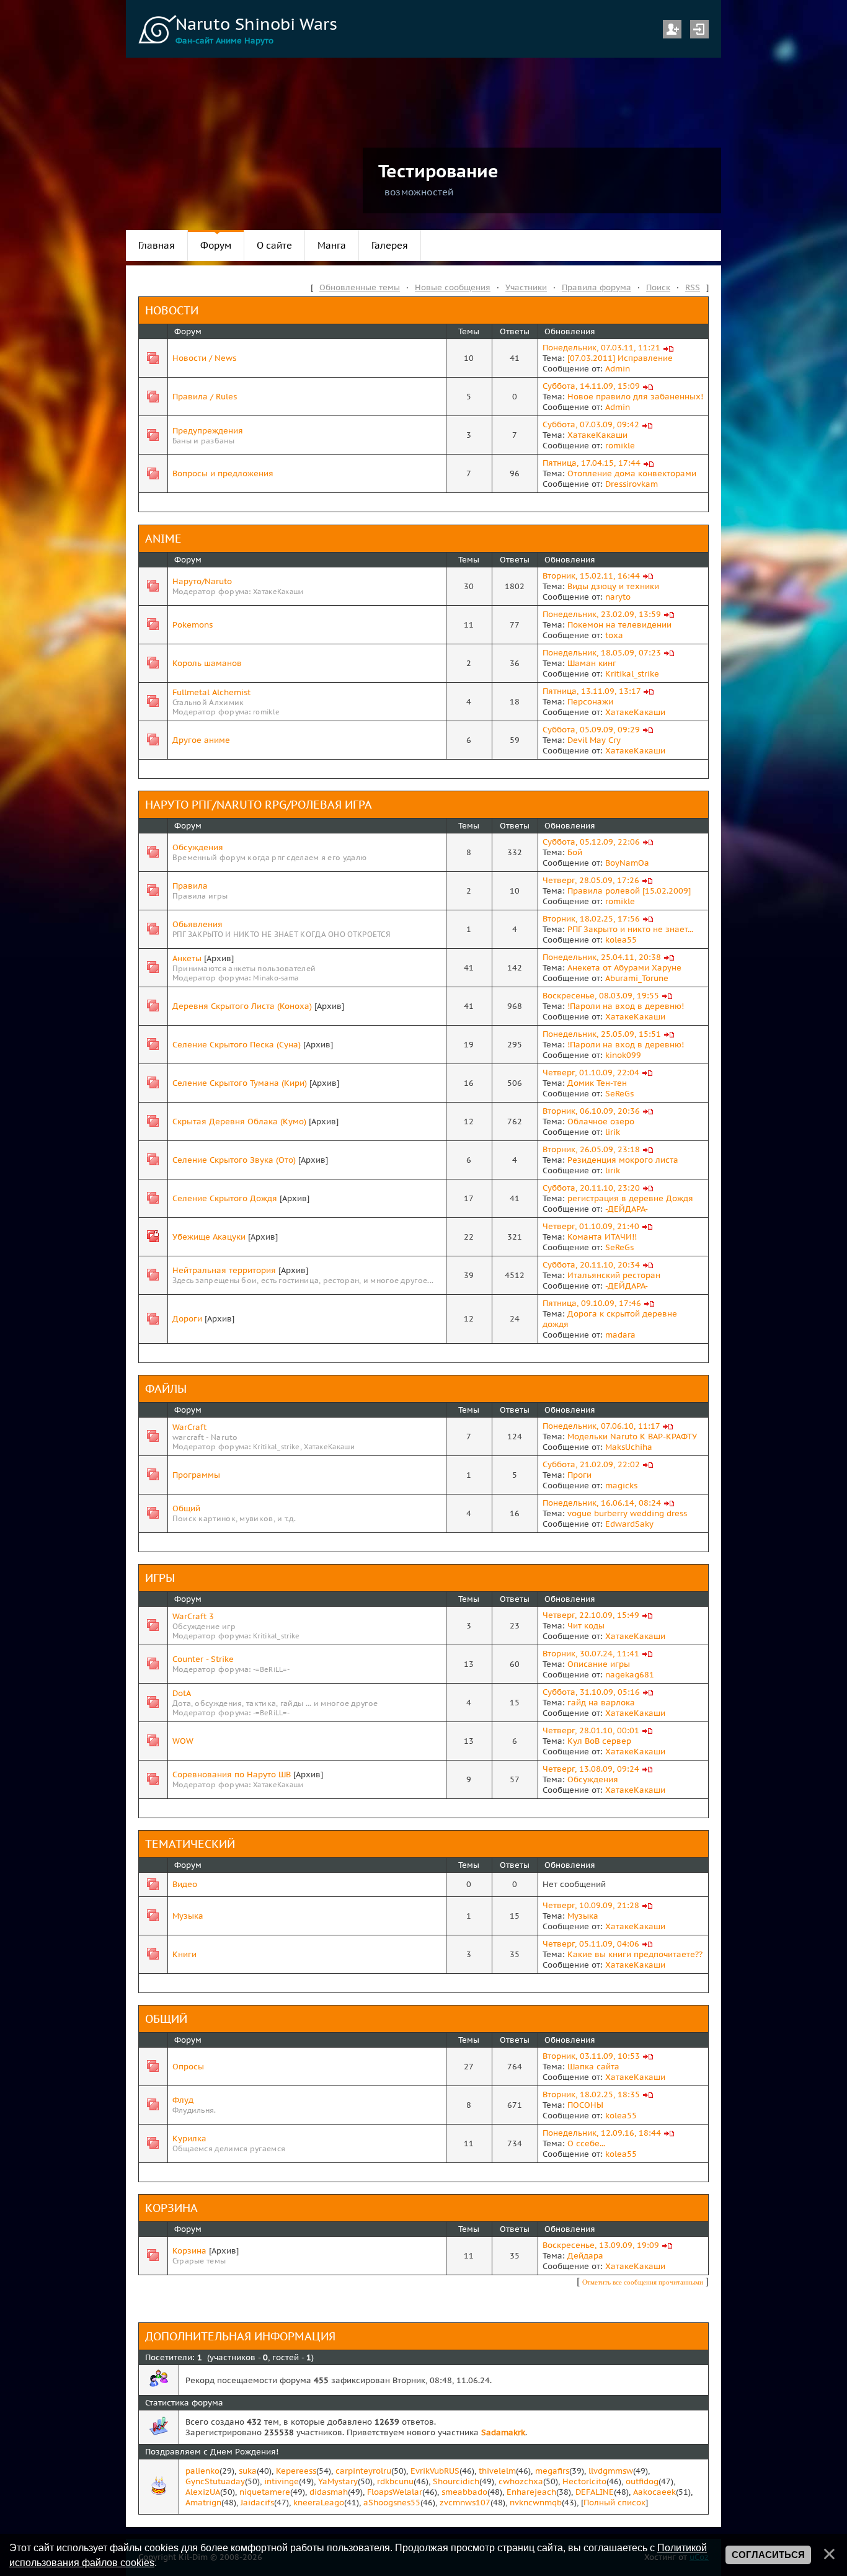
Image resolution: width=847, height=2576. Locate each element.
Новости (172, 310)
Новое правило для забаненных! (635, 397)
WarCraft (189, 1427)
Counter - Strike (203, 1659)
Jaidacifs (257, 2503)
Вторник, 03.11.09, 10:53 (591, 2056)
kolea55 (621, 940)
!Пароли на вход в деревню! (626, 1006)
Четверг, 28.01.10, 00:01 (591, 1730)
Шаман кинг (592, 663)
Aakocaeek (654, 2492)
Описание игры (599, 1664)
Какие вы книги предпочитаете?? (635, 1954)
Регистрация (672, 29)
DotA (182, 1693)
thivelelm (497, 2471)
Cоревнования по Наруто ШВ (232, 1774)
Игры (160, 1578)
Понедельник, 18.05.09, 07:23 (602, 653)
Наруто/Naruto (202, 581)
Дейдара (585, 2256)
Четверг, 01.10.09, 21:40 (591, 1226)
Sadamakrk (503, 2432)
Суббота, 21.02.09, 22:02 (591, 1464)
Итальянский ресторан (614, 1275)
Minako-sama (276, 978)
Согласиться (768, 2555)
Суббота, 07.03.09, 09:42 (591, 424)
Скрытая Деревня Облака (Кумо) (239, 1121)
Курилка (189, 2139)
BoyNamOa (627, 863)
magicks (621, 1486)
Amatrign (203, 2503)
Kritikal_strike (632, 674)
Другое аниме (201, 740)
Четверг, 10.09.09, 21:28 (591, 1905)
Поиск (658, 287)
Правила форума (596, 287)
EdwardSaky (629, 1524)
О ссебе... (586, 2143)
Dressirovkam (632, 484)
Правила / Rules (205, 397)
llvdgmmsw (611, 2471)
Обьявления (197, 924)
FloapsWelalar (395, 2492)
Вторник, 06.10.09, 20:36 (591, 1111)
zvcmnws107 (465, 2503)
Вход (699, 29)
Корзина (171, 2208)
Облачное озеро (601, 1121)
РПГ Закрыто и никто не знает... (630, 929)
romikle (620, 446)
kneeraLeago (319, 2503)
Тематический (190, 1844)
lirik (613, 1132)
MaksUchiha (629, 1447)
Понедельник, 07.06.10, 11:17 (601, 1426)
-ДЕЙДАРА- (627, 1209)
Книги (184, 1954)
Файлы (166, 1389)
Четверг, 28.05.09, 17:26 (591, 880)
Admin (618, 369)
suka (248, 2471)
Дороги (187, 1319)
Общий (186, 1508)
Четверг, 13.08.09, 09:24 (591, 1769)
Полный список (614, 2503)
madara (620, 1335)
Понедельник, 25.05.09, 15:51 (602, 1034)
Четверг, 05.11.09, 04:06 (591, 1944)
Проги (579, 1475)
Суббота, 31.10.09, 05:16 (591, 1692)
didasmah (329, 2492)
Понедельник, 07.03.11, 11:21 (601, 348)
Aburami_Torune (637, 978)
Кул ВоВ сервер (599, 1741)
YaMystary (338, 2481)
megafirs (552, 2471)
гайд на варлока (601, 1703)
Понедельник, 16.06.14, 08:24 (602, 1503)
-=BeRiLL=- (271, 1669)
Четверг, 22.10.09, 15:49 (591, 1615)
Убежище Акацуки (209, 1237)
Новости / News (204, 358)
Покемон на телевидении (619, 625)
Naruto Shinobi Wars (256, 24)
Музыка (188, 1916)
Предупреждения (208, 431)
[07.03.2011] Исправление (620, 358)
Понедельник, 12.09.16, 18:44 (602, 2133)
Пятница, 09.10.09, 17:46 (592, 1303)
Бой (575, 852)
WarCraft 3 (193, 1616)
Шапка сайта (593, 2067)
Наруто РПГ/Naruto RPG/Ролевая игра (259, 805)
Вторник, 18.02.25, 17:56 (591, 919)
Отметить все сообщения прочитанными (643, 2282)
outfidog (642, 2481)
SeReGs (619, 1094)
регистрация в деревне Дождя (630, 1198)
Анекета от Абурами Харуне (624, 968)
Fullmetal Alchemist (211, 692)
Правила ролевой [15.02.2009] (629, 891)
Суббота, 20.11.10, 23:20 (591, 1188)
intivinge (282, 2481)
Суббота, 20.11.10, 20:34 (591, 1265)
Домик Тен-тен (597, 1083)
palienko (202, 2471)
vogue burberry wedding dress (627, 1513)
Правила (190, 886)
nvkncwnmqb (536, 2503)
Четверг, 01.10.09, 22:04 (591, 1073)
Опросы (188, 2067)
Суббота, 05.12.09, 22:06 (591, 842)
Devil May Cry (594, 740)
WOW (183, 1741)
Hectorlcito (584, 2481)
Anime (163, 539)
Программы (196, 1475)
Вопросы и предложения (223, 473)
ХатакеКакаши (597, 435)
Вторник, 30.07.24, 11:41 (591, 1654)
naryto (618, 597)
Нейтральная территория (224, 1270)
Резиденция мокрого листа (623, 1160)
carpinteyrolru (363, 2471)
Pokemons (193, 625)
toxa (614, 635)
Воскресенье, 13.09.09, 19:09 (601, 2245)
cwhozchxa (521, 2481)
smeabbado (464, 2492)
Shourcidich (456, 2481)
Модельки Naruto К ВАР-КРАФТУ (632, 1437)
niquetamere (265, 2492)
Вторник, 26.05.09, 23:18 (591, 1149)
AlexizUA (203, 2492)
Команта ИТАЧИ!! (602, 1237)
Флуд (183, 2100)
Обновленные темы (360, 287)
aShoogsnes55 (392, 2503)
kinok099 (623, 1055)
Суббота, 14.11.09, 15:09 (591, 386)
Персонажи (590, 702)
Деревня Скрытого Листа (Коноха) (242, 1006)
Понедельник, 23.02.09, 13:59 (602, 614)
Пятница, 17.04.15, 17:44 (592, 463)
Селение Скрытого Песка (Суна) (237, 1045)
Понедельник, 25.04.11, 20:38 (602, 957)
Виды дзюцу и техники (613, 586)
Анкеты (187, 958)
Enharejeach (531, 2492)
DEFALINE (595, 2492)
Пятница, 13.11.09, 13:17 (592, 691)
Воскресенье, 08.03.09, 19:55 (601, 996)
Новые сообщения (453, 287)
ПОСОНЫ (585, 2105)
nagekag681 (630, 1675)
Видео (185, 1884)
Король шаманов (207, 663)
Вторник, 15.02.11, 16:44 (591, 576)
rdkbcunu (395, 2481)
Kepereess (296, 2471)
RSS (693, 287)
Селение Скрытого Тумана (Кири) (240, 1083)
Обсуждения (198, 847)
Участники (526, 287)
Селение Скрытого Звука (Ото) (234, 1160)
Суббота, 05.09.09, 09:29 (591, 730)
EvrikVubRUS (435, 2471)
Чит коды (586, 1626)
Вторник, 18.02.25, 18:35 (591, 2094)
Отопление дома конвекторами (632, 473)
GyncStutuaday (215, 2481)
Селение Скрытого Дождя (225, 1198)
